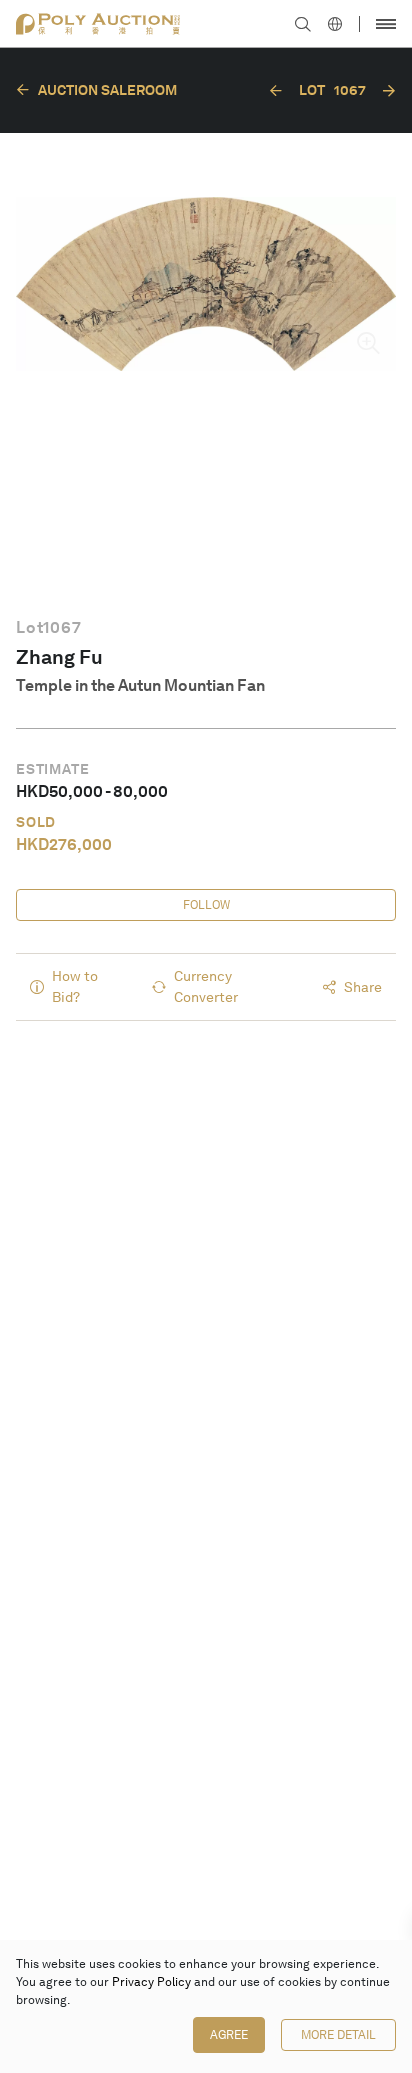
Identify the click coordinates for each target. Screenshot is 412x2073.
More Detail (338, 2035)
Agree (229, 2035)
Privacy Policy (151, 1982)
